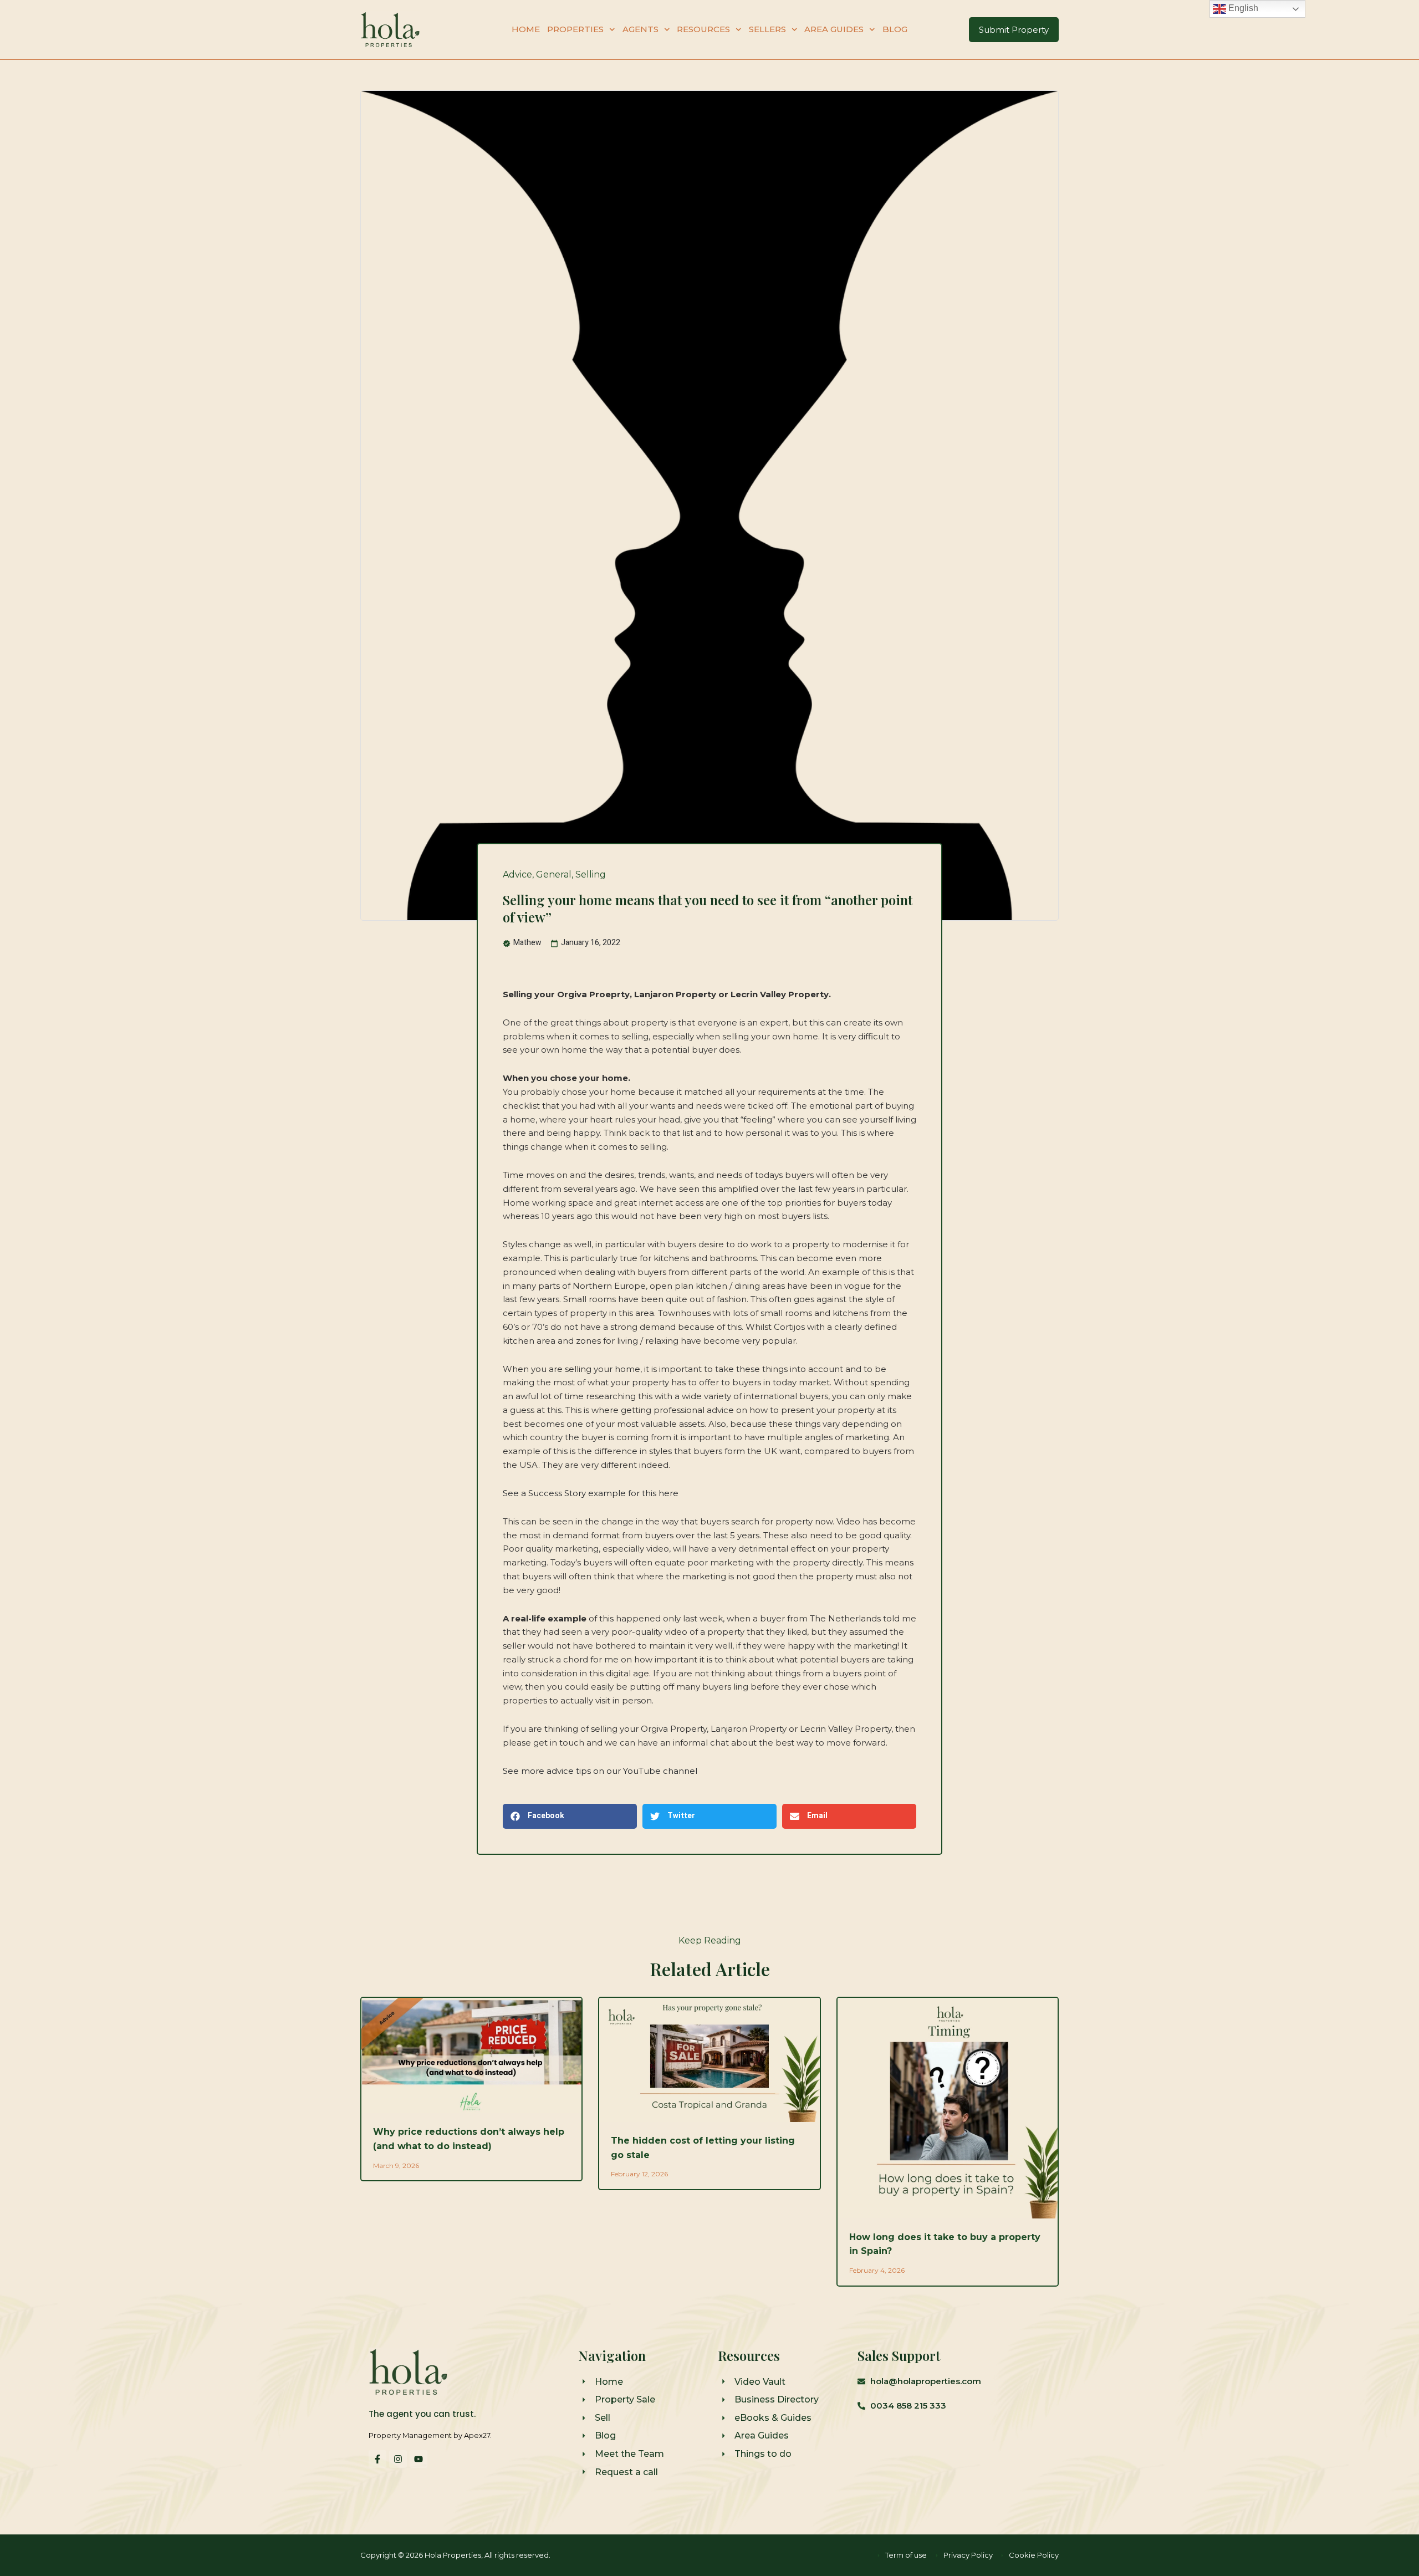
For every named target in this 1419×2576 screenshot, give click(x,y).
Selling (591, 874)
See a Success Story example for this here (591, 1493)
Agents (640, 29)
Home (526, 29)
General (554, 874)
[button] (570, 1816)
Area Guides (834, 29)
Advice (517, 874)
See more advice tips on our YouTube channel (600, 1771)
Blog (895, 29)
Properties (575, 29)
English (1242, 8)
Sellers (767, 29)
